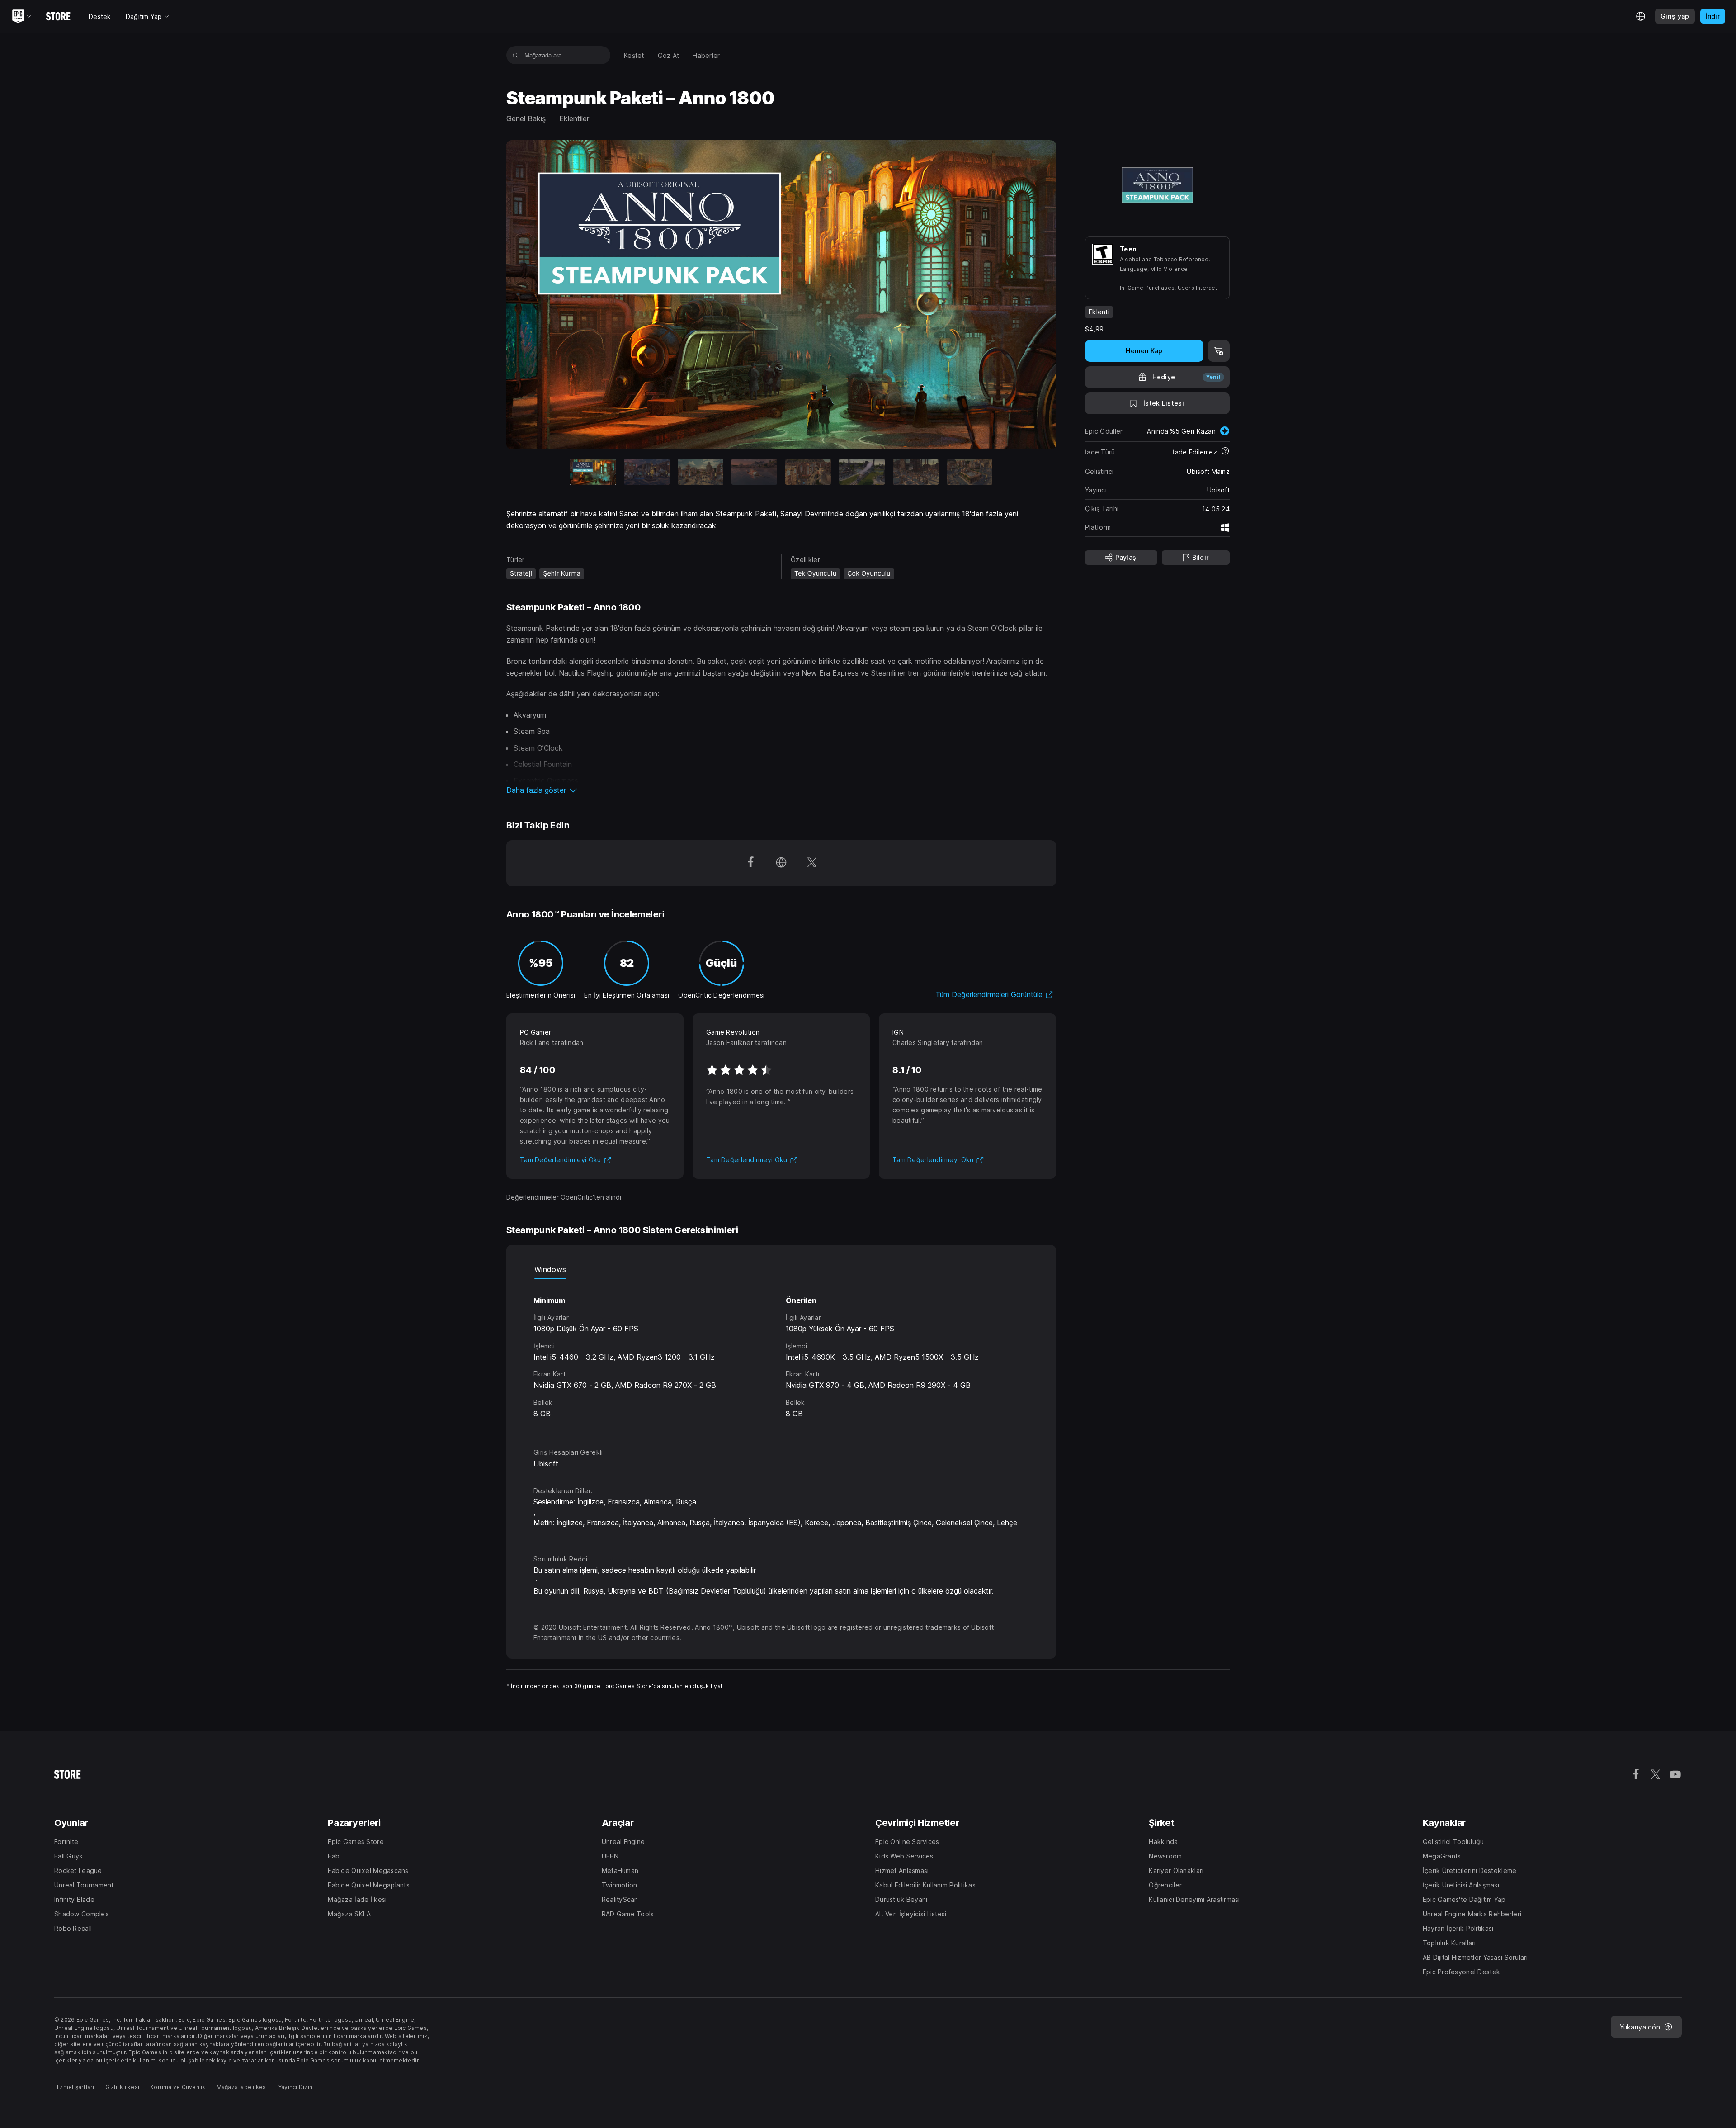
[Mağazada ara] (516, 55)
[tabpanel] (781, 1355)
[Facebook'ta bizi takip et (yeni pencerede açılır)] (750, 863)
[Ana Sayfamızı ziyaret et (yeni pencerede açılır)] (781, 863)
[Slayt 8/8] (969, 472)
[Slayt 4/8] (754, 472)
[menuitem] (634, 55)
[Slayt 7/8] (916, 472)
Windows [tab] (550, 1269)
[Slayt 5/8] (808, 472)
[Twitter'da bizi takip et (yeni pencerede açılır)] (812, 863)
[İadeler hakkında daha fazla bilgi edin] (1225, 452)
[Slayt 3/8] (701, 472)
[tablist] (781, 1270)
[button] (781, 790)
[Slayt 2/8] (647, 472)
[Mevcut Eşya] (593, 472)
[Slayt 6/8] (862, 472)
